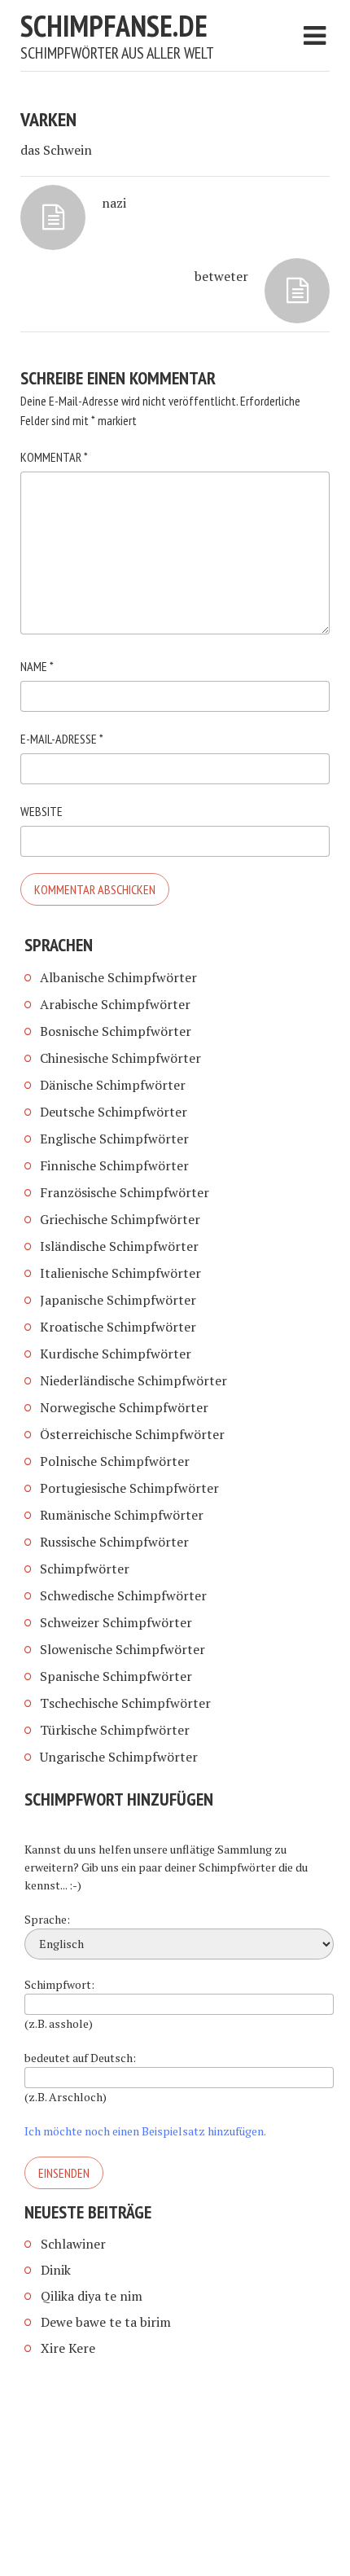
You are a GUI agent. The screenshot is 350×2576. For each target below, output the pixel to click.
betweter (221, 276)
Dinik (56, 2270)
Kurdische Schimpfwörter (116, 1354)
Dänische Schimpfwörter (113, 1085)
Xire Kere (68, 2348)
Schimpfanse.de (114, 26)
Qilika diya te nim (92, 2296)
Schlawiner (73, 2244)
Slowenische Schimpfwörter (122, 1649)
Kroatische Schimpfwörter (118, 1327)
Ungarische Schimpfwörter (119, 1757)
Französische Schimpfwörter (125, 1192)
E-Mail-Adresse (62, 739)
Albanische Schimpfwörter (118, 977)
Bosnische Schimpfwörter (116, 1031)
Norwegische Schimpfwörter (124, 1407)
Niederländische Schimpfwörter (133, 1380)
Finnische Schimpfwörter (114, 1165)
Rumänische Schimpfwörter (122, 1515)
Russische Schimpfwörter (114, 1542)
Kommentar (54, 457)
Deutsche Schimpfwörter (114, 1112)
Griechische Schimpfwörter (120, 1219)
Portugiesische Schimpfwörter (129, 1488)
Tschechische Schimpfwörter (125, 1703)
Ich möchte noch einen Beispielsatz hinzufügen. (145, 2131)
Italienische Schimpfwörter (120, 1273)
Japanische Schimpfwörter (118, 1300)
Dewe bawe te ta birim (106, 2322)
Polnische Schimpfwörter (115, 1461)
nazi (114, 203)
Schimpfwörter (85, 1569)
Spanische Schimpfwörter (116, 1676)
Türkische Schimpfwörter (115, 1730)
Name (37, 666)
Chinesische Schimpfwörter (120, 1058)
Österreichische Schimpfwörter (132, 1434)
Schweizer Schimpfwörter (116, 1622)
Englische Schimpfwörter (114, 1139)
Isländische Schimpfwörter (119, 1246)
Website (42, 811)
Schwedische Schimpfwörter (123, 1595)
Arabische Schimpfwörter (115, 1004)
